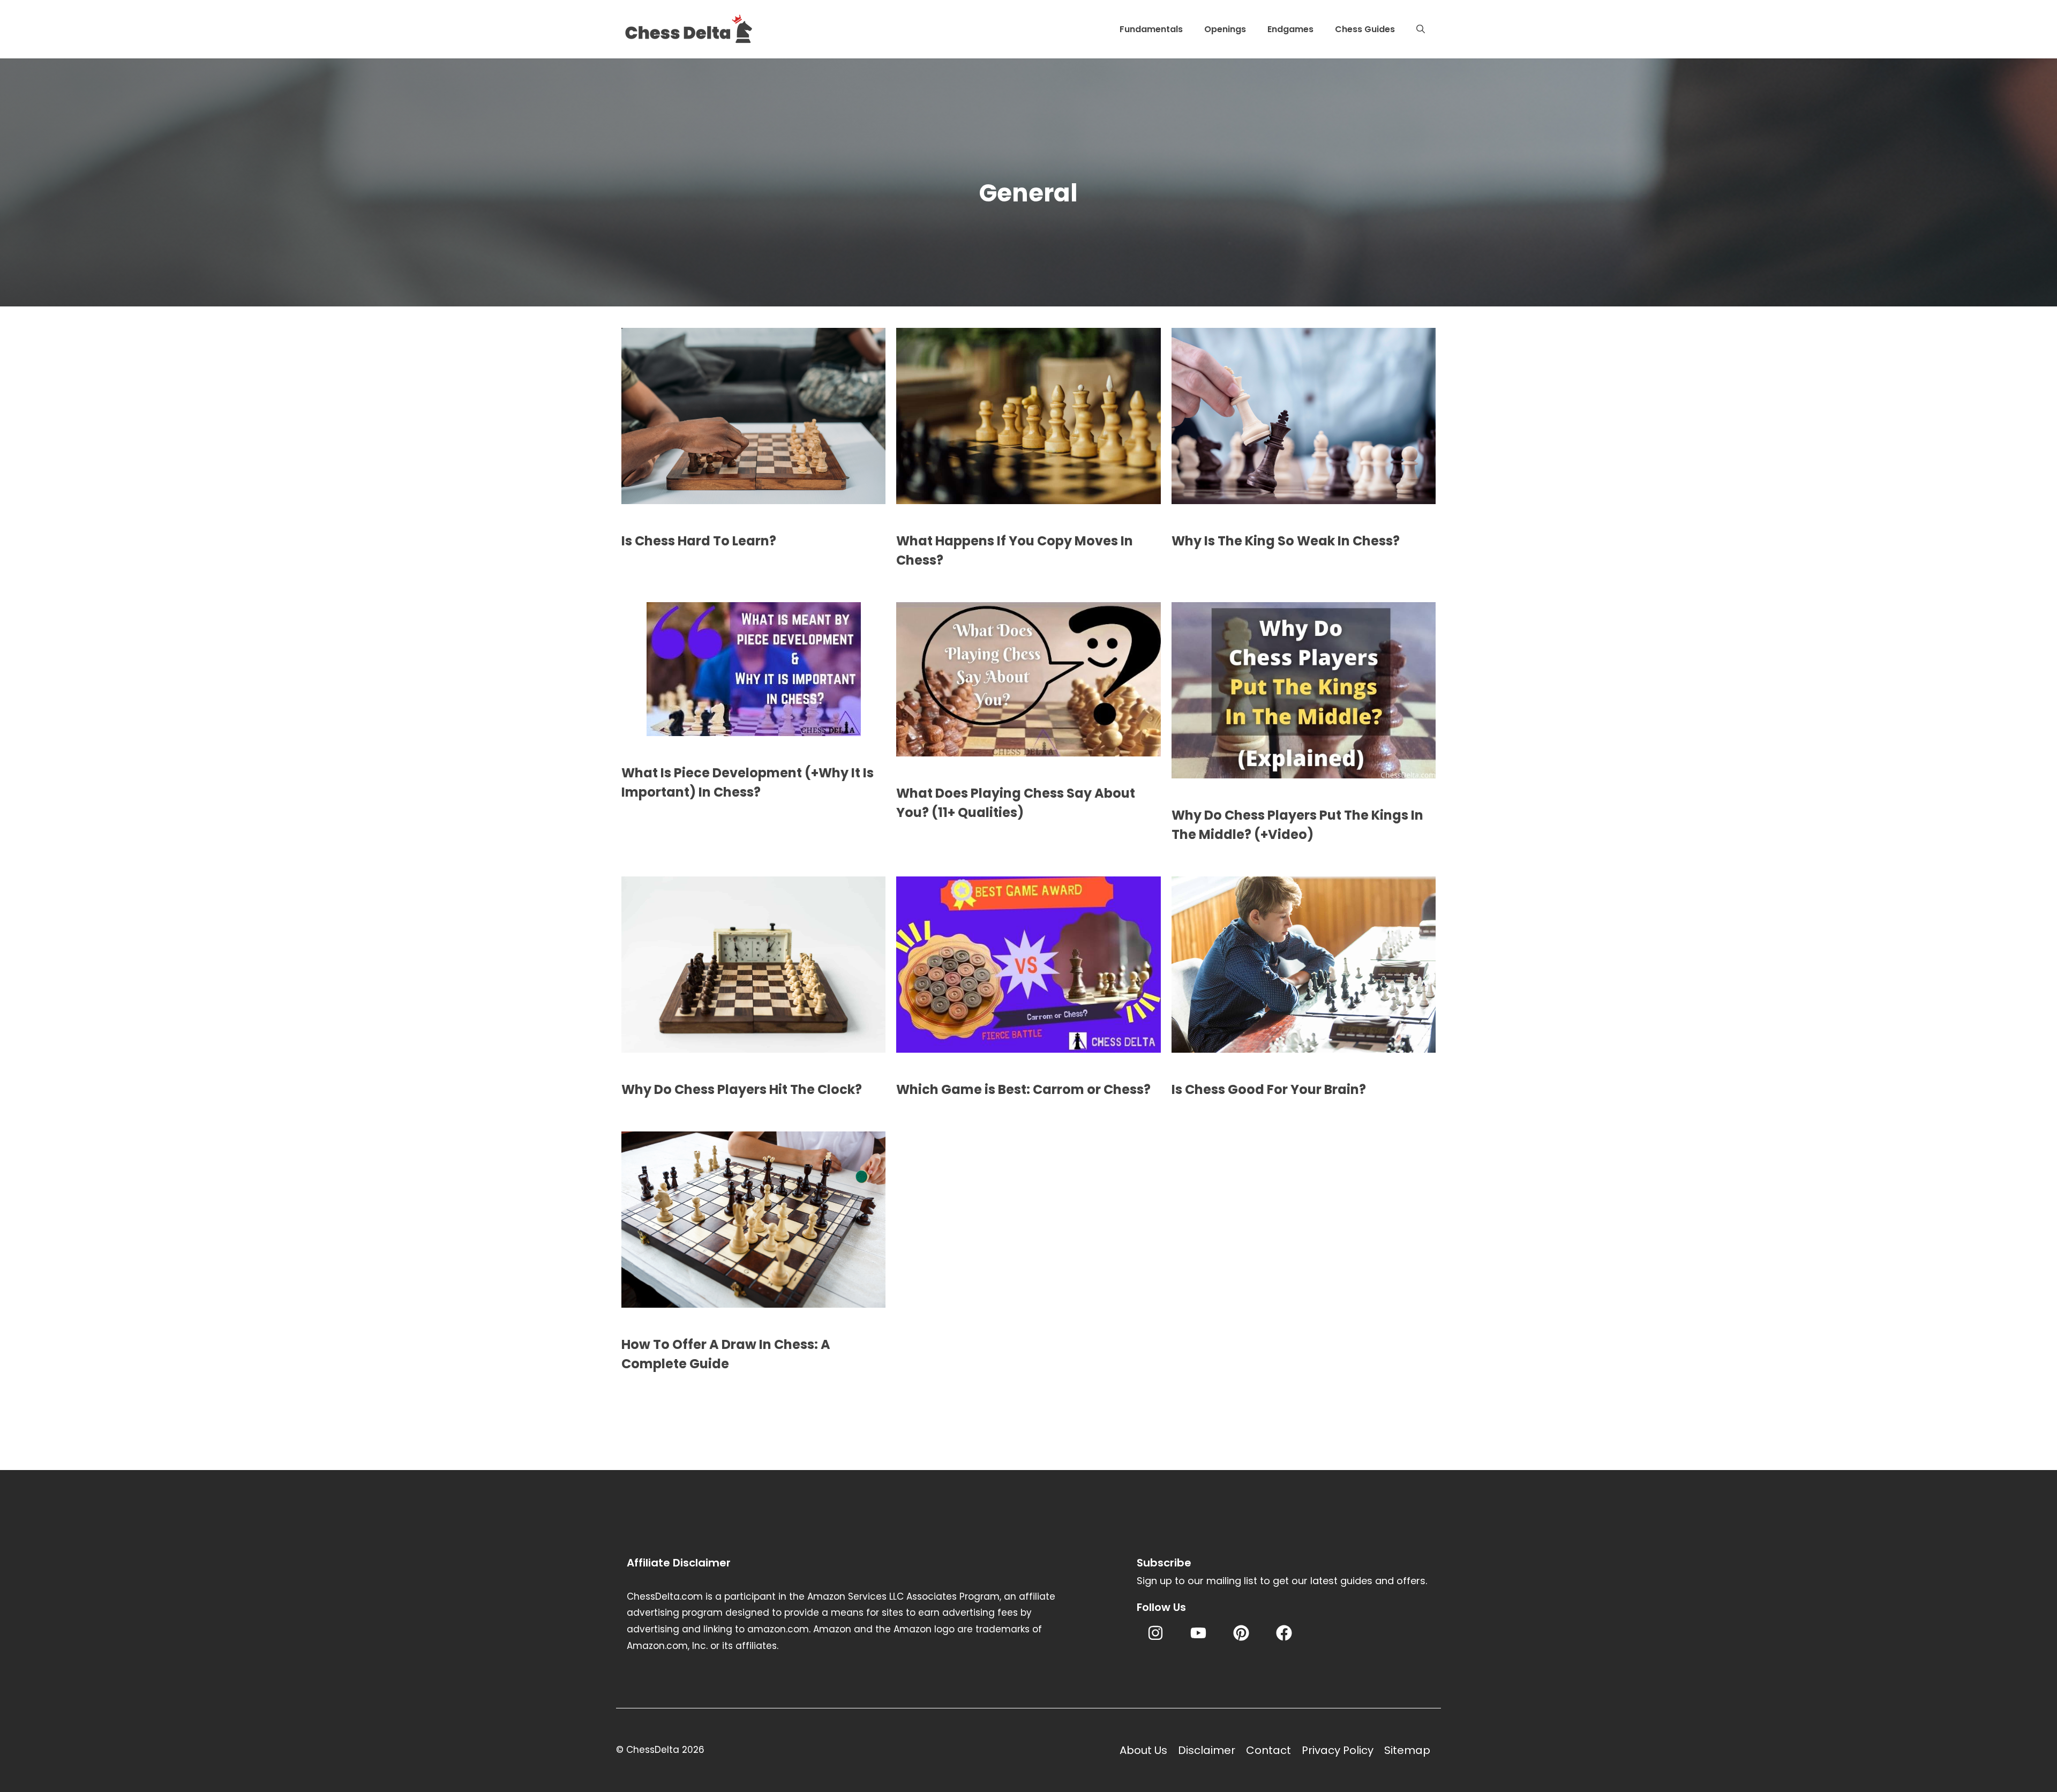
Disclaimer (1207, 1750)
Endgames (1290, 29)
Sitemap (1407, 1750)
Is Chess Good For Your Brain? (1269, 1089)
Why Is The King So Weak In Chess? (1286, 541)
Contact (1268, 1750)
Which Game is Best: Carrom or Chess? (1023, 1089)
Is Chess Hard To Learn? (699, 541)
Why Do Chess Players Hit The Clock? (742, 1089)
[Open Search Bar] (1421, 29)
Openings (1225, 29)
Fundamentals (1151, 29)
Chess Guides (1365, 29)
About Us (1143, 1750)
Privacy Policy (1338, 1750)
